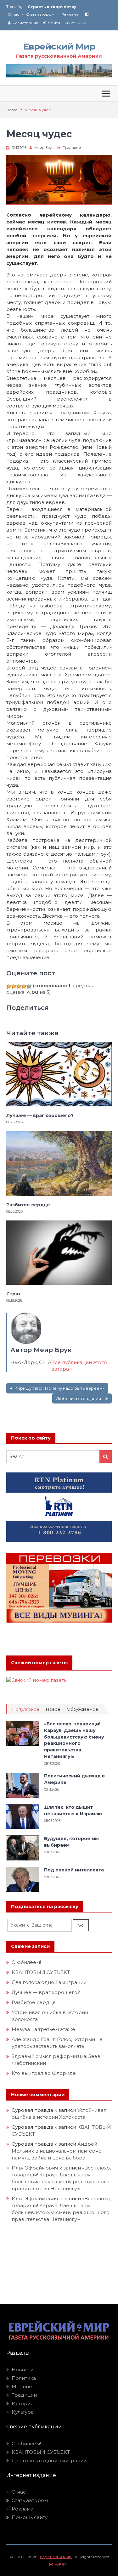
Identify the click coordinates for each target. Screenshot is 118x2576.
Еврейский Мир (59, 46)
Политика (24, 2378)
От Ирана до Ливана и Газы (58, 7)
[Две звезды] (14, 986)
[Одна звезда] (9, 986)
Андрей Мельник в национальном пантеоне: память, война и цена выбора (58, 2151)
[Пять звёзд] (29, 986)
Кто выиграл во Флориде (44, 2073)
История (22, 2403)
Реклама (70, 14)
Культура (23, 2412)
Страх (14, 1294)
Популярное (26, 1709)
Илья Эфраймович (35, 2168)
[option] (70, 7)
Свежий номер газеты (39, 1663)
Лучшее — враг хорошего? (40, 1115)
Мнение (22, 2387)
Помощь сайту (30, 2517)
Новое (53, 1709)
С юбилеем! (26, 1962)
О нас (14, 14)
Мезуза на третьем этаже (43, 2029)
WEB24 (61, 2565)
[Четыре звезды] (24, 986)
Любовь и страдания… (80, 1398)
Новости (22, 2370)
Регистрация (25, 23)
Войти (54, 23)
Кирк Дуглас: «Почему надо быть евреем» (59, 1388)
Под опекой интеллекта (74, 1870)
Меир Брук (44, 148)
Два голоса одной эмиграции (49, 1982)
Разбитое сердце (28, 1205)
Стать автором (40, 14)
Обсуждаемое (82, 1709)
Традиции (72, 148)
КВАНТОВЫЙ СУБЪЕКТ (41, 1972)
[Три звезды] (19, 986)
